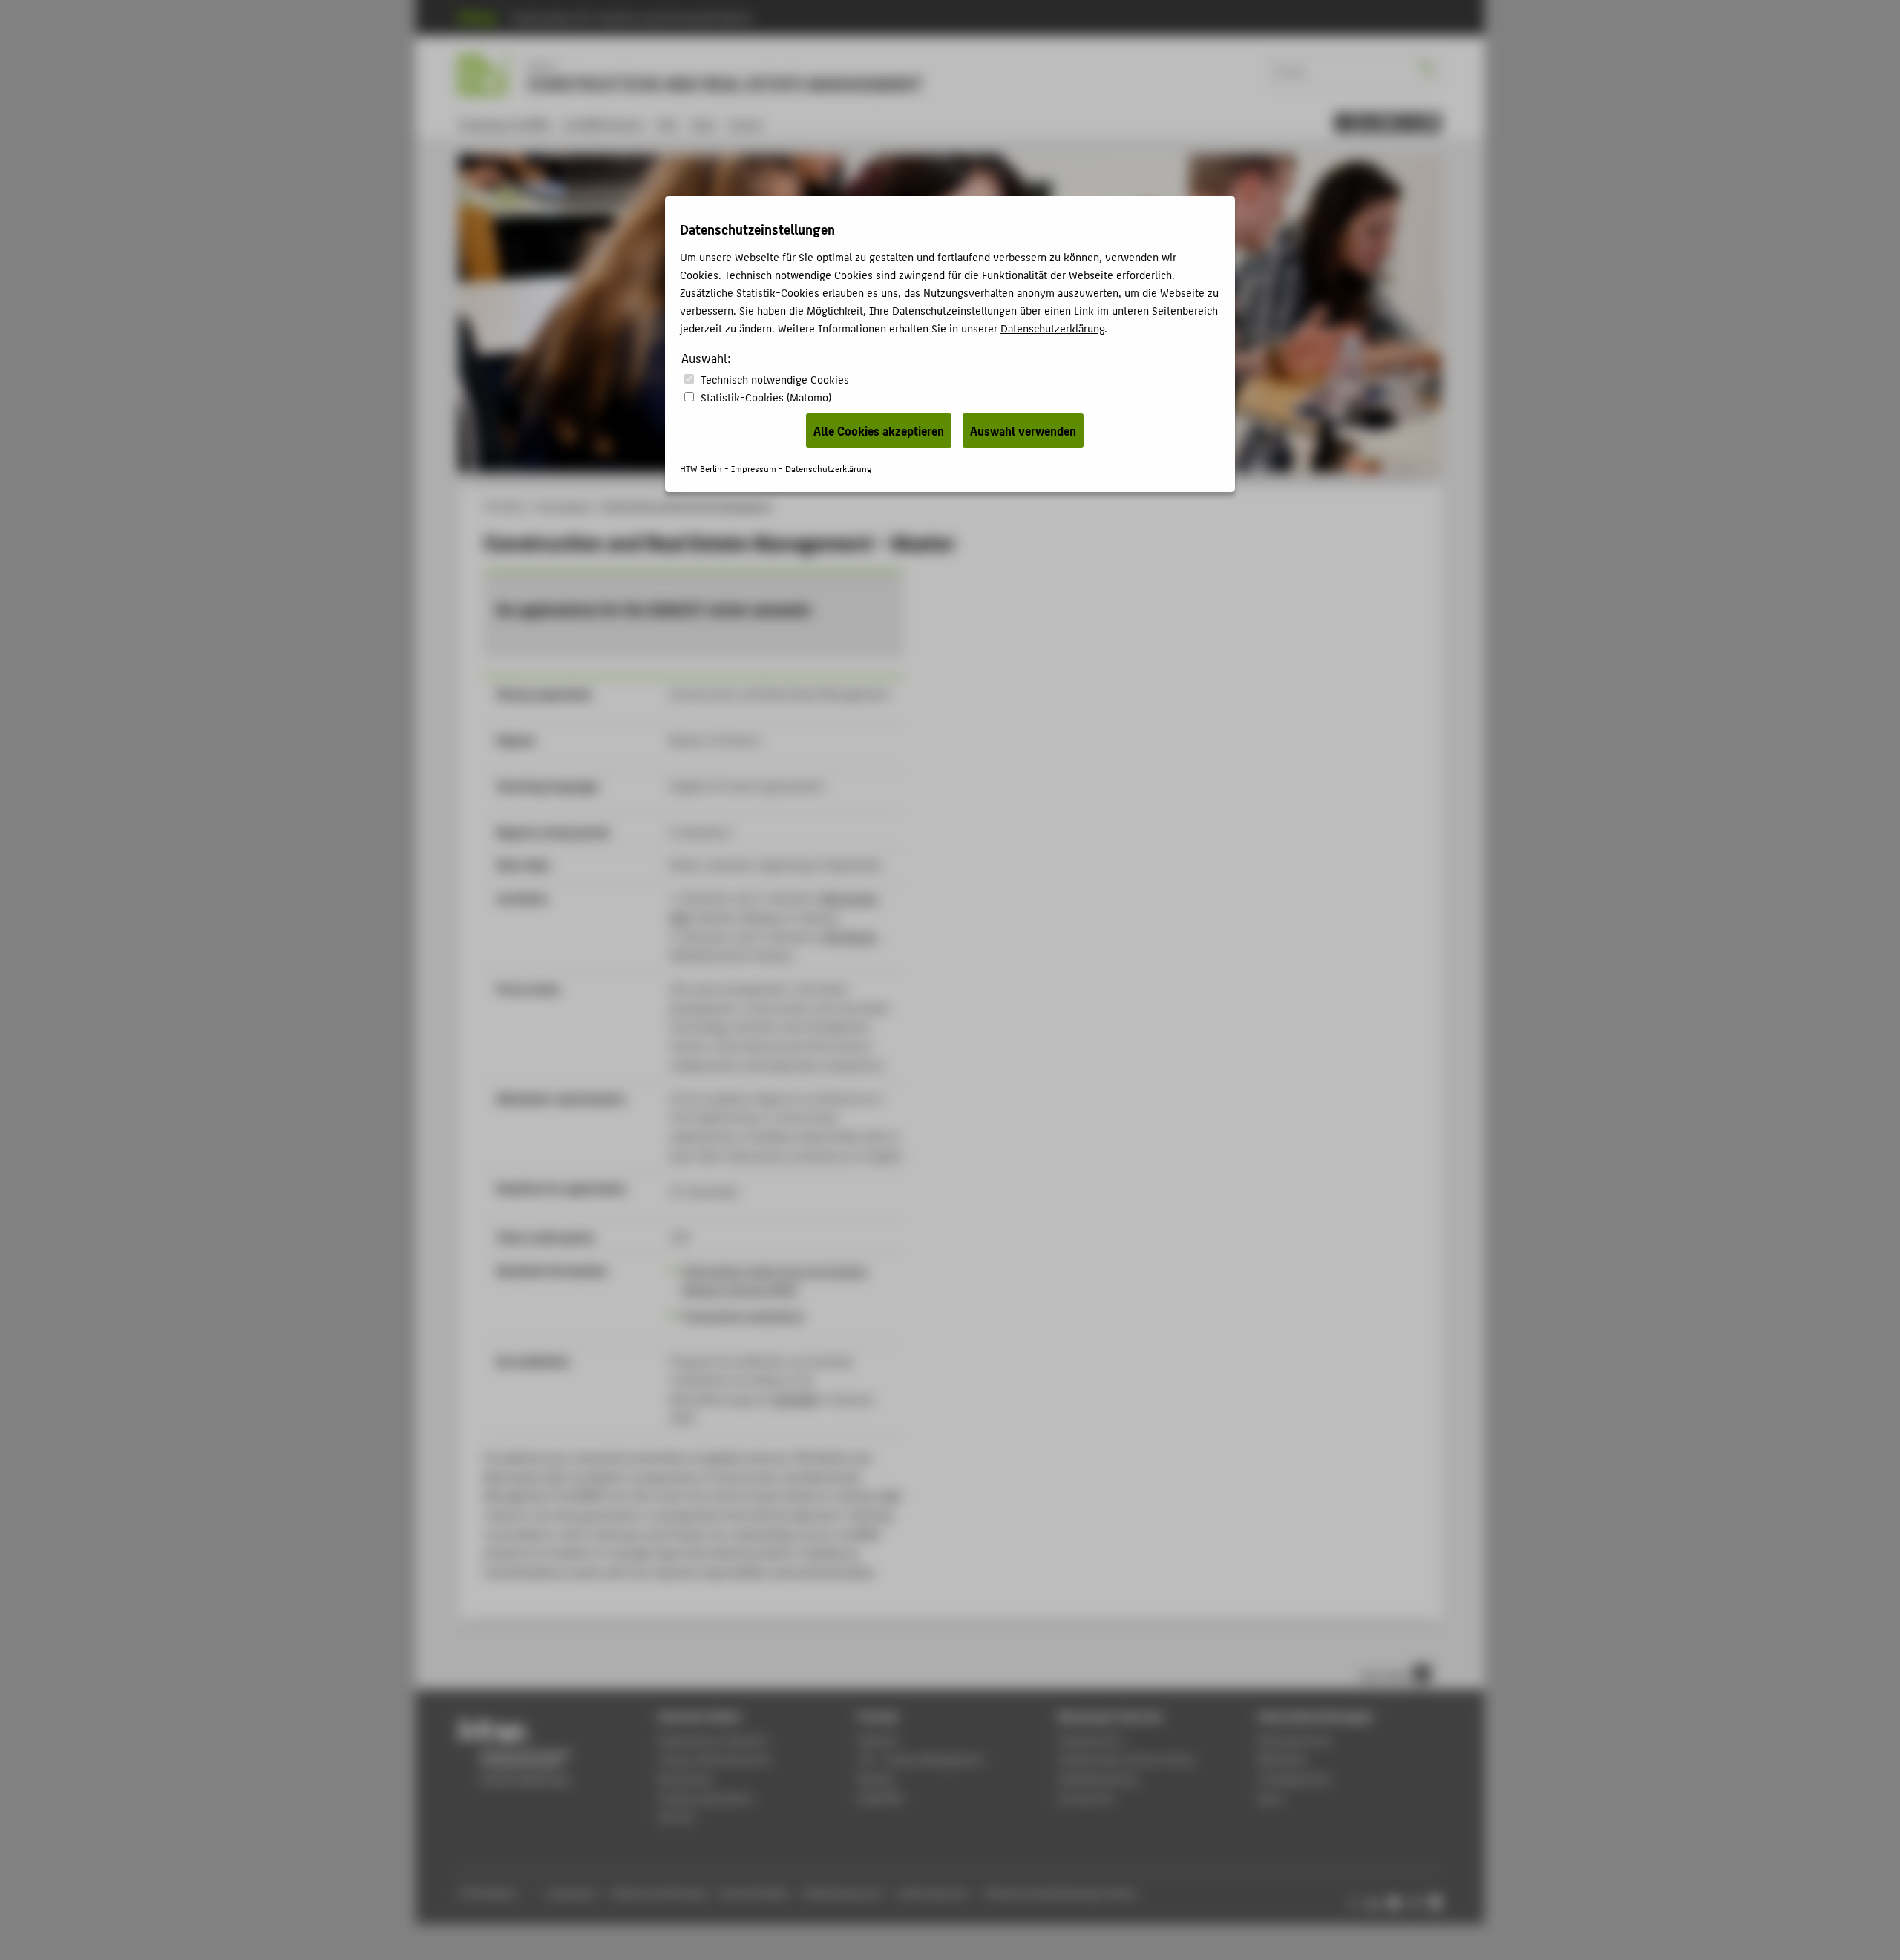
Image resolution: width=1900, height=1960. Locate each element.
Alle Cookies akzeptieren (879, 430)
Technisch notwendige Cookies (775, 379)
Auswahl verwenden (1023, 430)
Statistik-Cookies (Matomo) (766, 397)
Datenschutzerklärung (1052, 328)
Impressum (754, 468)
